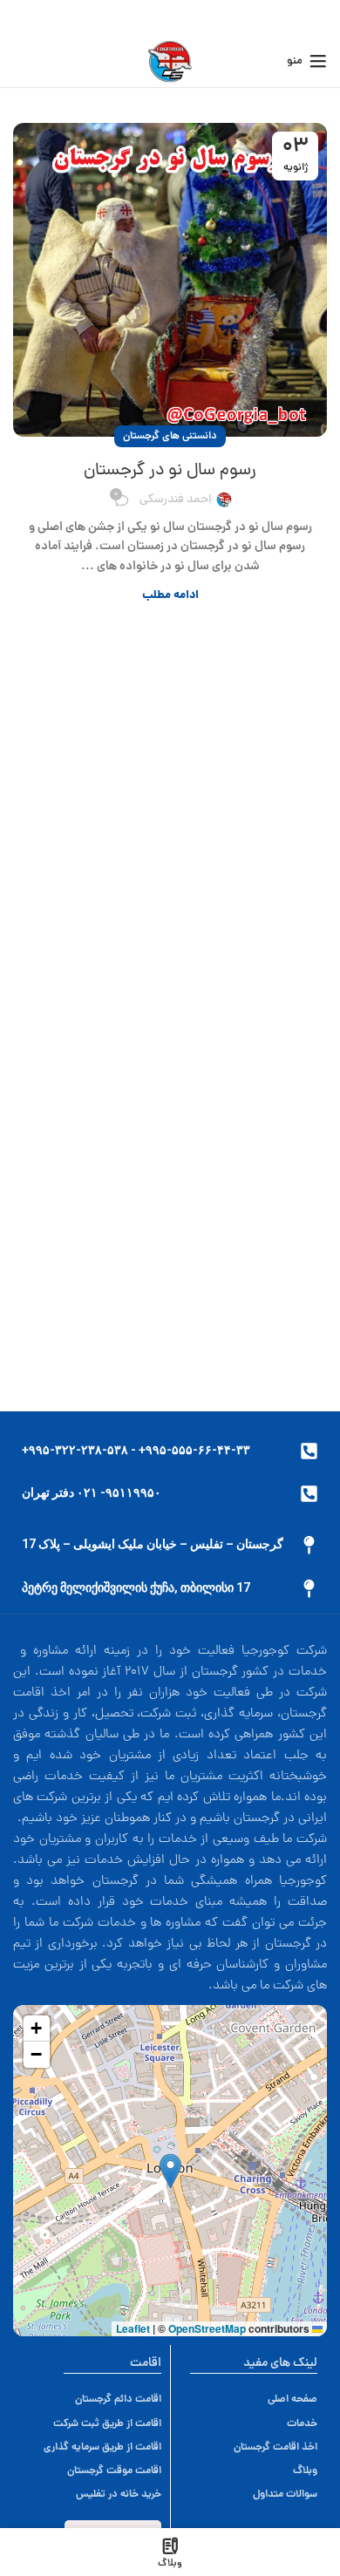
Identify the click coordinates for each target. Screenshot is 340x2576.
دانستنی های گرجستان (170, 436)
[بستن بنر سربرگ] (22, 17)
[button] (170, 2171)
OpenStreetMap (207, 2328)
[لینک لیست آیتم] (102, 2399)
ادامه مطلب (170, 596)
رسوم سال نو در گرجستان (170, 471)
